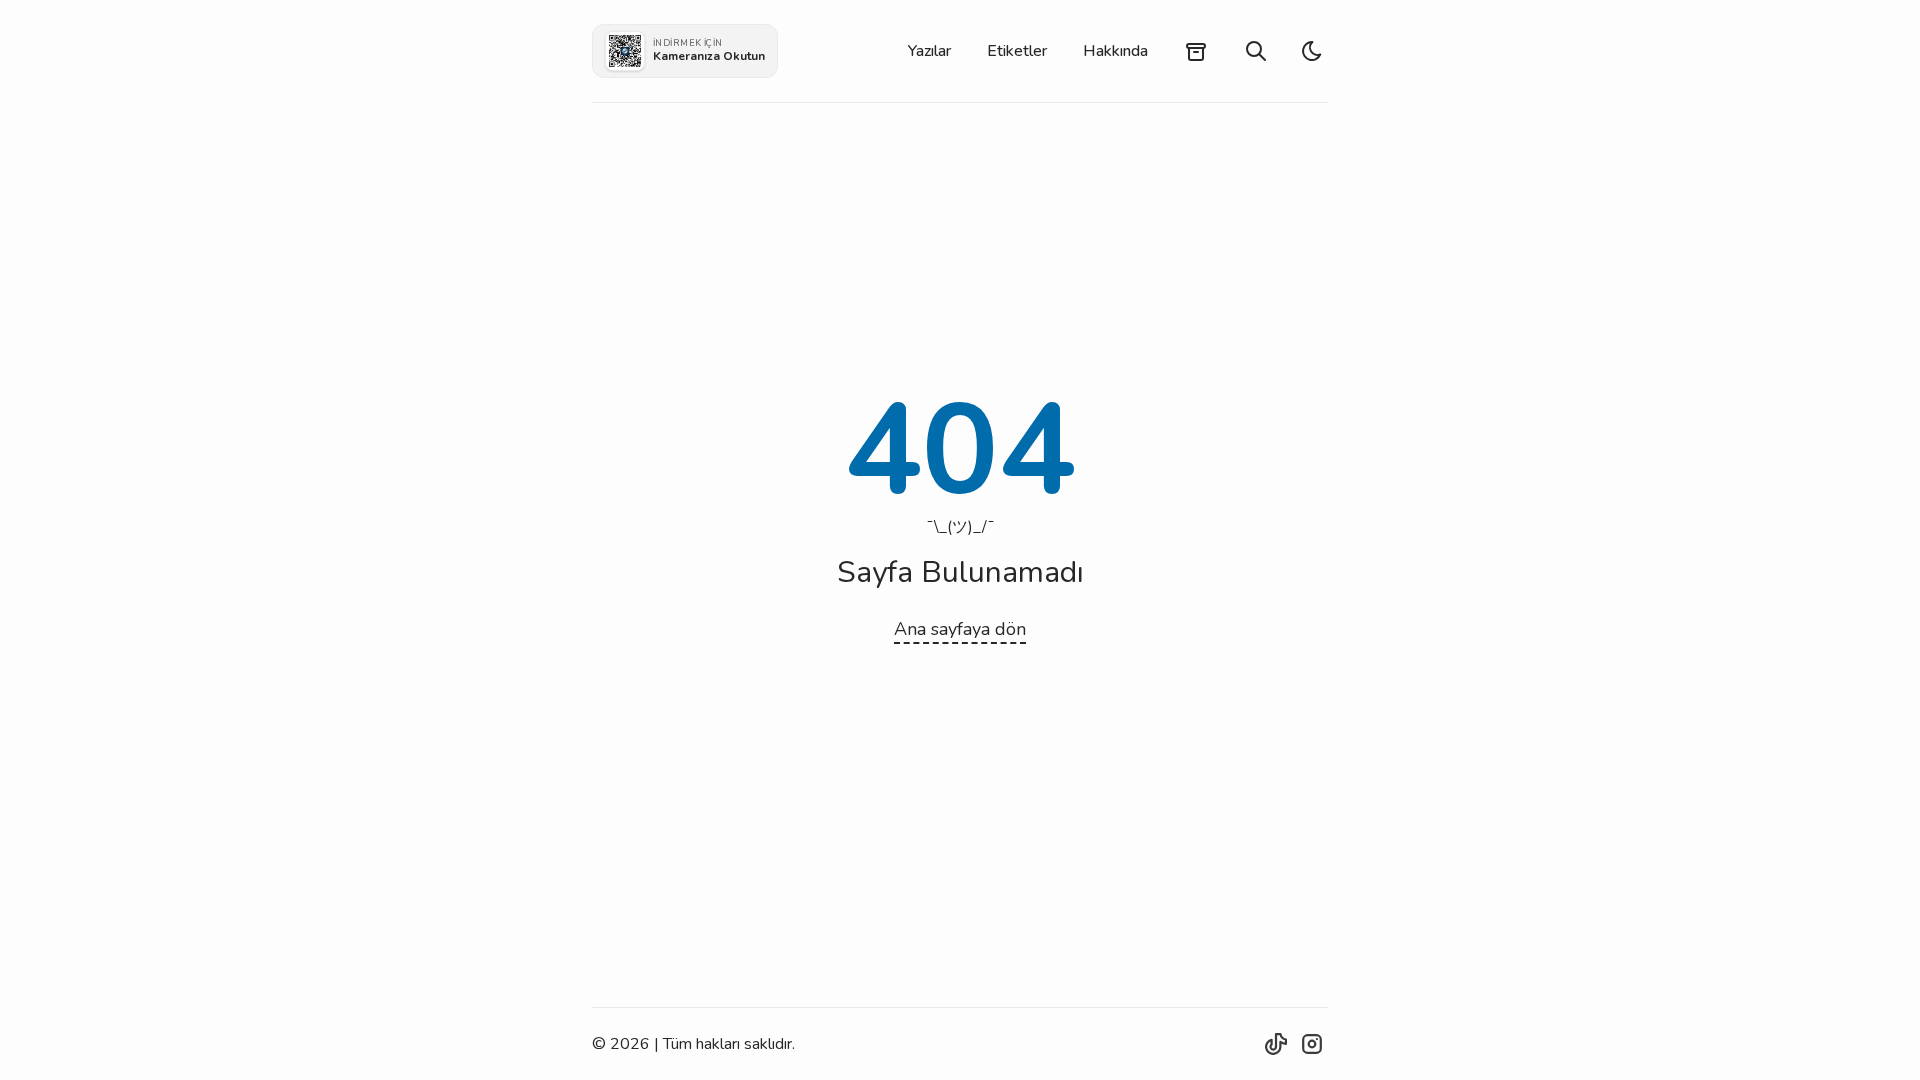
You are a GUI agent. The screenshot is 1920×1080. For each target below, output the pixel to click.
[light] (1312, 51)
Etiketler (1017, 51)
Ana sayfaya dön (960, 629)
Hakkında (1115, 51)
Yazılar (929, 51)
